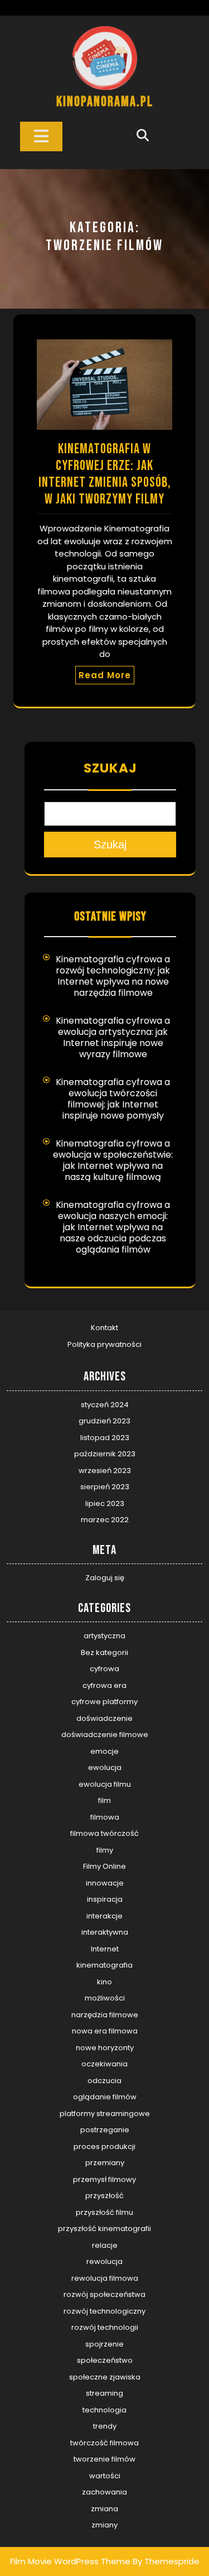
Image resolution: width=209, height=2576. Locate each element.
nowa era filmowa (105, 2031)
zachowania (104, 2492)
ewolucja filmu (105, 1784)
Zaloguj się (105, 1578)
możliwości (105, 1998)
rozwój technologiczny (104, 2311)
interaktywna (105, 1932)
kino (104, 1982)
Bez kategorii (104, 1652)
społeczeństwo (105, 2360)
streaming (104, 2393)
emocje (104, 1751)
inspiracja (105, 1899)
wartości (105, 2476)
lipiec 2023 (105, 1503)
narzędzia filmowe (105, 2015)
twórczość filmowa (104, 2443)
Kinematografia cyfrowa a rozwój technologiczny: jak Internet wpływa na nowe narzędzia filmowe (113, 976)
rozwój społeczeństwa (104, 2294)
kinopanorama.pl (105, 102)
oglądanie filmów (105, 2097)
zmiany (104, 2525)
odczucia (104, 2081)
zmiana (104, 2509)
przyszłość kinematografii (104, 2229)
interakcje (104, 1916)
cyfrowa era (104, 1685)
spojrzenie (104, 2344)
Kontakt (104, 1328)
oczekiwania (104, 2064)
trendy (105, 2426)
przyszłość (104, 2196)
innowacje (105, 1883)
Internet (105, 1949)
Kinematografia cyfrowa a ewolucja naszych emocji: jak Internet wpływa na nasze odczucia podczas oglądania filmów (113, 1227)
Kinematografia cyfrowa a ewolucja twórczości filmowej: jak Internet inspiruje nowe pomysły (113, 1099)
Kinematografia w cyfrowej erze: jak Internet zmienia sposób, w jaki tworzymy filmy (105, 474)
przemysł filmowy (104, 2179)
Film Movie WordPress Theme (70, 2561)
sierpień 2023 (105, 1487)
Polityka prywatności (104, 1344)
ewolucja (105, 1767)
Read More (105, 675)
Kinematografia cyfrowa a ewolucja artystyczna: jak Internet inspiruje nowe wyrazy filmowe (113, 1037)
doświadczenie (104, 1718)
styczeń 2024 (105, 1405)
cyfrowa (104, 1669)
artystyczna (104, 1636)
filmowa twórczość (104, 1833)
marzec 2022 (105, 1520)
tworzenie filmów (104, 2459)
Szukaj (110, 768)
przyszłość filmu (104, 2212)
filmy (105, 1850)
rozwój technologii (105, 2327)
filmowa (105, 1817)
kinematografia (104, 1965)
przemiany (105, 2163)
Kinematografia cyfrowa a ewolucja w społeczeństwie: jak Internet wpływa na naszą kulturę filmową (113, 1160)
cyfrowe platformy (104, 1702)
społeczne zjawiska (105, 2377)
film (104, 1800)
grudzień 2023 (104, 1421)
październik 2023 (105, 1454)
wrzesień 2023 (105, 1471)
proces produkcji (104, 2146)
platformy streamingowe (105, 2114)
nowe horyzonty (105, 2048)
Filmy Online (104, 1866)
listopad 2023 (105, 1438)
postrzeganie (105, 2130)
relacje (105, 2245)
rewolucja (104, 2261)
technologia (104, 2410)
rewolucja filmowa (105, 2278)
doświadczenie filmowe (105, 1735)
